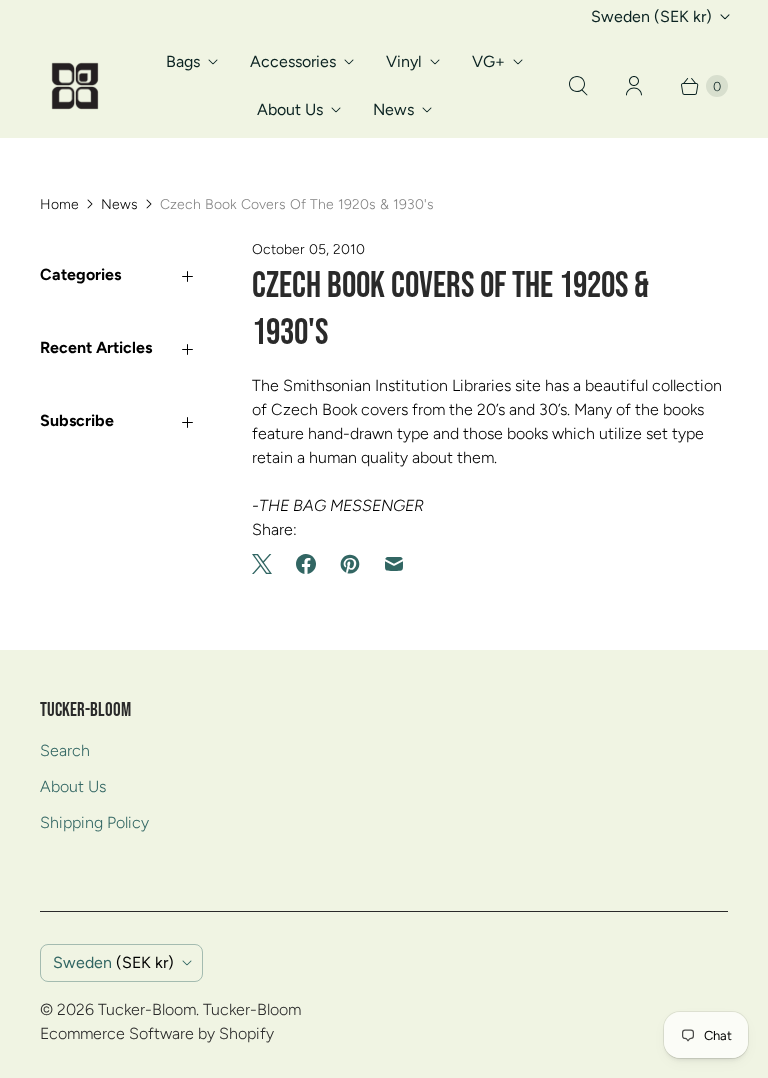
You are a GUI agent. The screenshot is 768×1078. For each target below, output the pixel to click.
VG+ (488, 61)
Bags (183, 61)
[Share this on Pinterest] (350, 564)
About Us (290, 109)
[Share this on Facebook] (306, 564)
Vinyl (404, 61)
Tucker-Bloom (147, 1009)
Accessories (293, 61)
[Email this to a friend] (394, 564)
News (393, 109)
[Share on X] (268, 564)
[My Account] (634, 86)
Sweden (651, 16)
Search (65, 750)
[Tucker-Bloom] (75, 86)
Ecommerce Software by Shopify (157, 1033)
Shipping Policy (94, 822)
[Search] (578, 86)
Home (59, 204)
